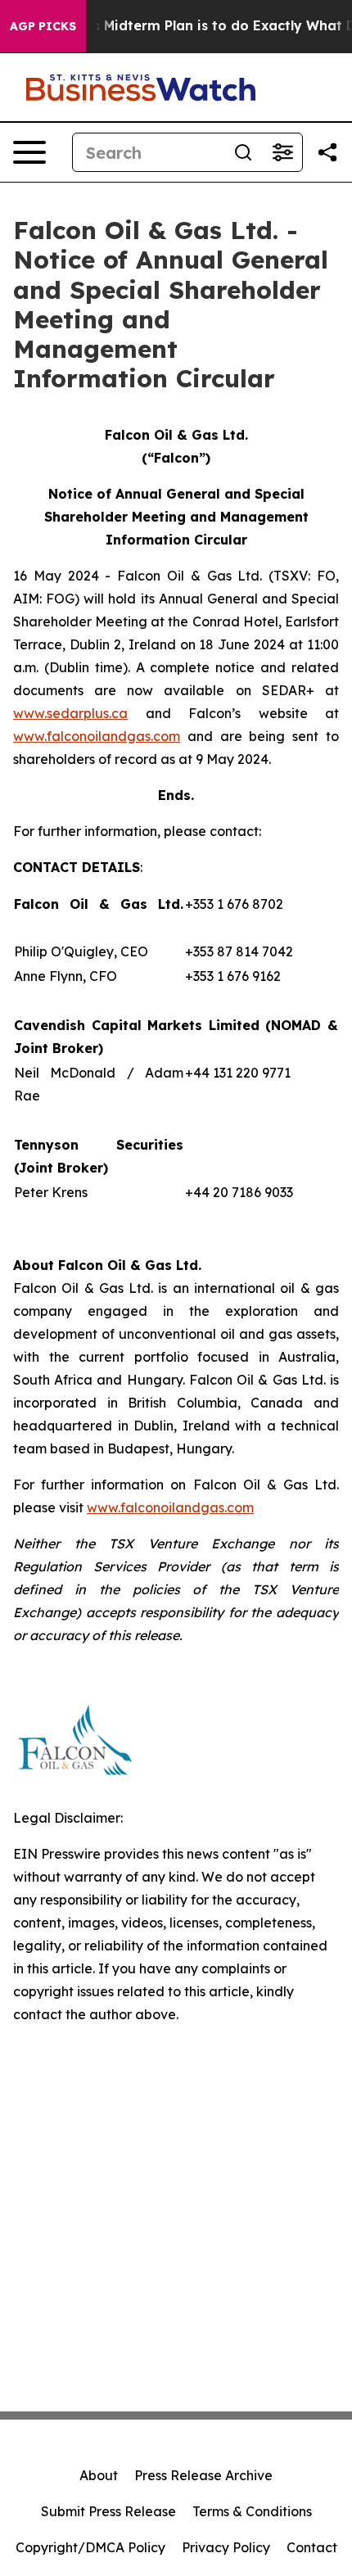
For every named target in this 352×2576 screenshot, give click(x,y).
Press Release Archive (203, 2475)
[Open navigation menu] (29, 152)
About (99, 2475)
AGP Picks (43, 26)
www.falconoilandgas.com (97, 736)
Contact (312, 2547)
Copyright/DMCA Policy (90, 2547)
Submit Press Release (108, 2511)
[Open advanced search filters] (282, 152)
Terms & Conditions (252, 2511)
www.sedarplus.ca (70, 713)
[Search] (243, 152)
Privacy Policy (226, 2547)
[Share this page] (327, 152)
